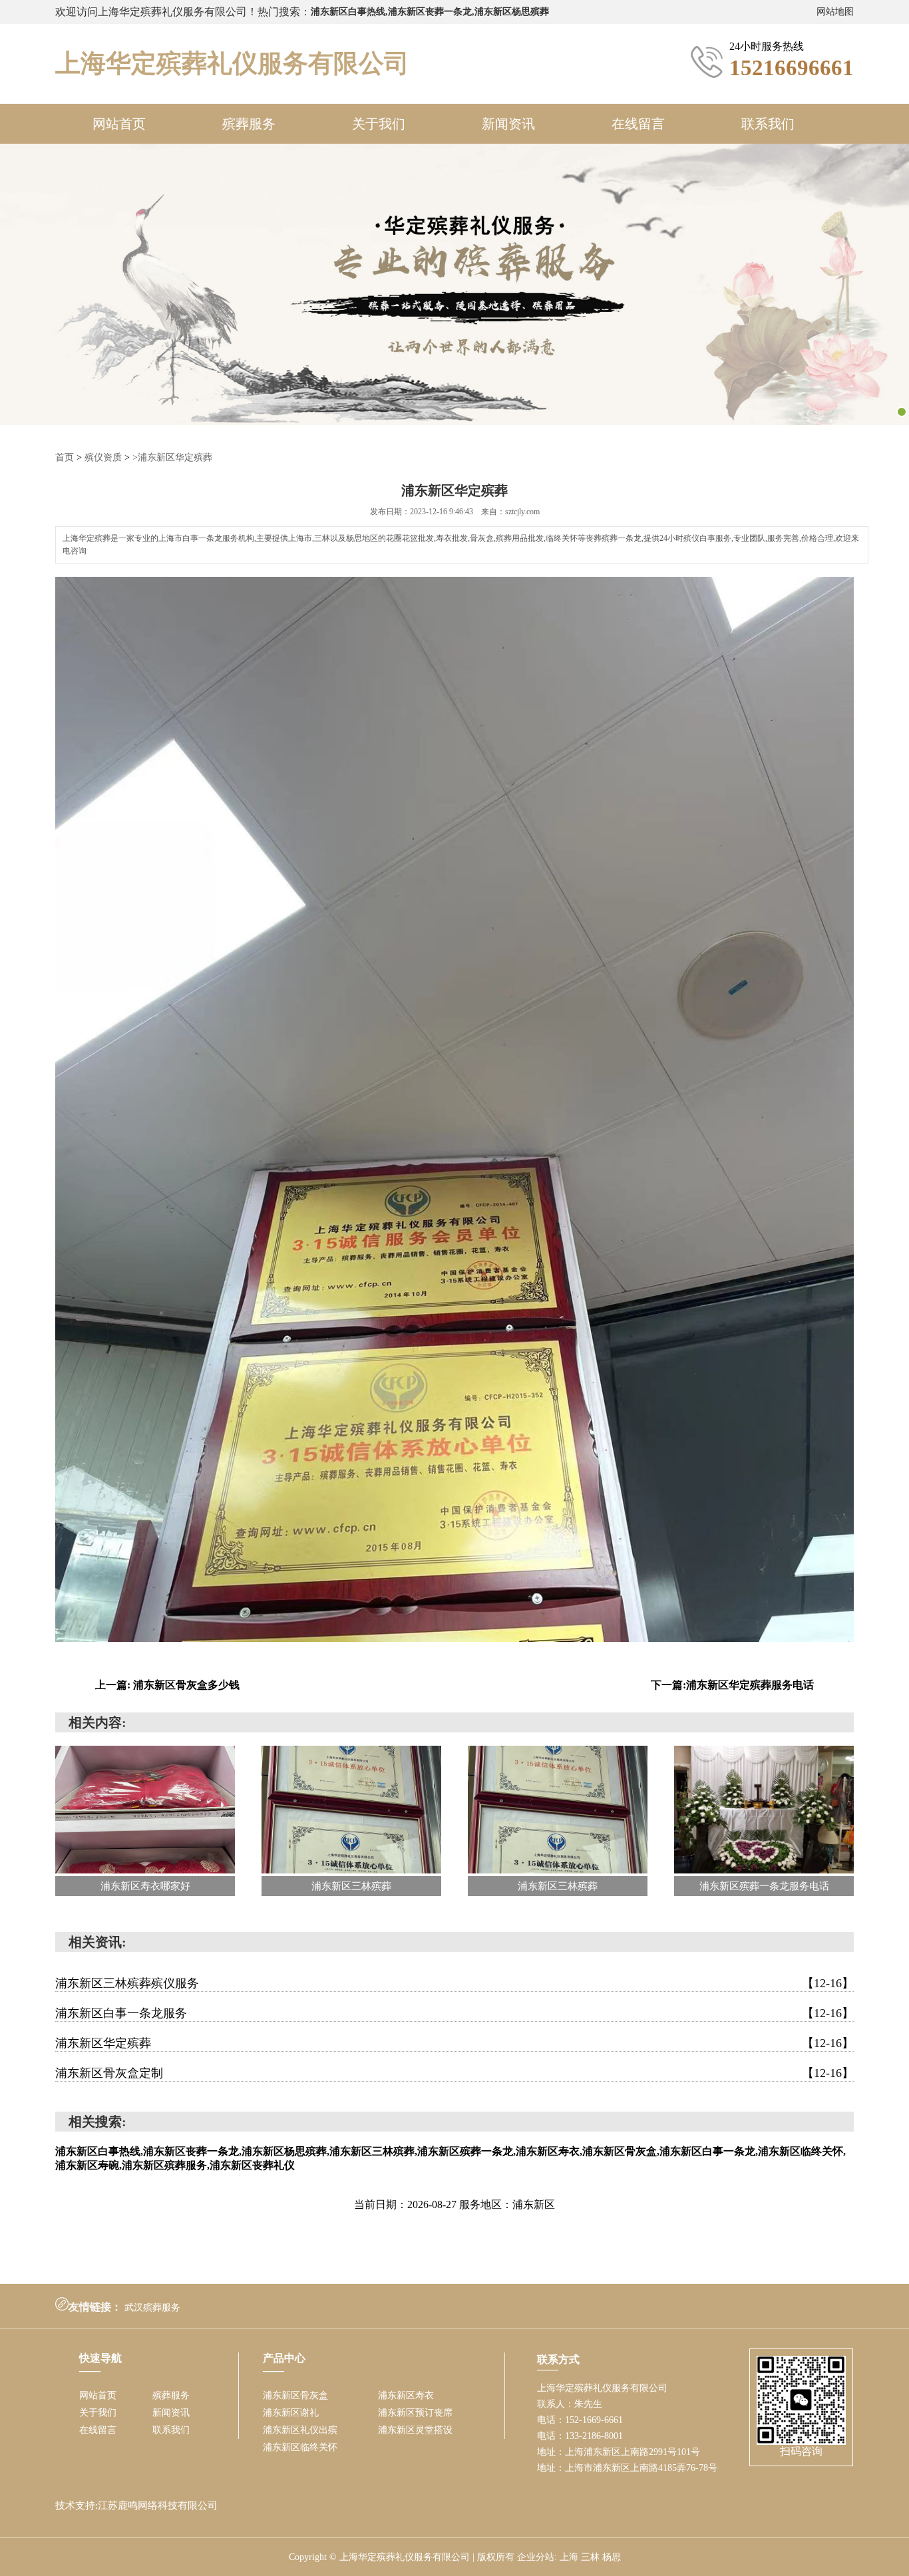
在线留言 (638, 124)
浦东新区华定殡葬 (454, 2043)
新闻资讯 (508, 124)
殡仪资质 (103, 457)
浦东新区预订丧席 (415, 2413)
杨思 (612, 2557)
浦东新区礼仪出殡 (300, 2430)
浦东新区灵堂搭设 (415, 2430)
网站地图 (835, 12)
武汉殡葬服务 (152, 2308)
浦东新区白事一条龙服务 (454, 2013)
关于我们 (379, 124)
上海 (569, 2557)
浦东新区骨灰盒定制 (454, 2073)
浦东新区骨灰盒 (295, 2395)
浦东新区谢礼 (291, 2413)
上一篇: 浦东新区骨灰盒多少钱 (167, 1685)
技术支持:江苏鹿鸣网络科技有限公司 (136, 2505)
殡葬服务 (249, 124)
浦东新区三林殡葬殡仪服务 (454, 1983)
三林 (590, 2557)
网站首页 (119, 124)
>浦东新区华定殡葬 (172, 457)
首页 (65, 457)
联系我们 (768, 124)
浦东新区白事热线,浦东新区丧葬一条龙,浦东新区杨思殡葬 (430, 12)
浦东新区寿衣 (406, 2395)
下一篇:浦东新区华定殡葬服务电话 (732, 1685)
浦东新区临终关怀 (300, 2447)
